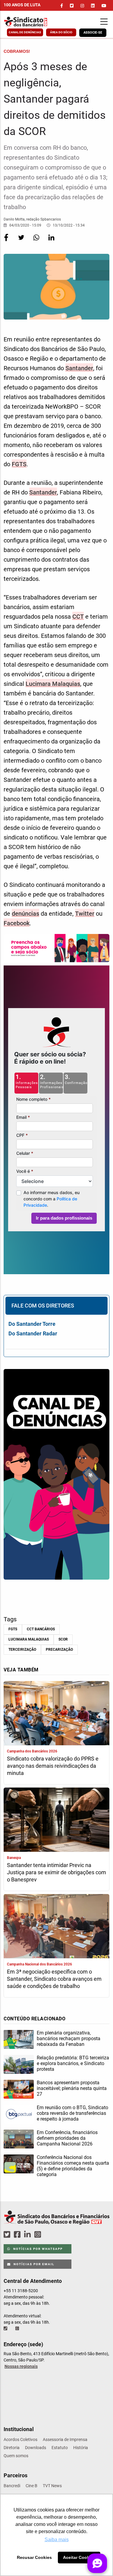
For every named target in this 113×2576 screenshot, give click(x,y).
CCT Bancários (41, 1629)
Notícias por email (33, 2264)
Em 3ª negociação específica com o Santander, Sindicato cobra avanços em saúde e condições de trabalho (54, 1979)
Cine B (31, 2486)
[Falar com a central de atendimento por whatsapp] (18, 2328)
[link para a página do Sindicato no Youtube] (104, 6)
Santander (79, 368)
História (81, 2448)
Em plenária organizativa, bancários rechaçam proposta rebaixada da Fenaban (69, 2039)
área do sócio (61, 32)
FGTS (19, 464)
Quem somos (16, 2456)
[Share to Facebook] (7, 242)
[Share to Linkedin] (51, 242)
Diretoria (12, 2448)
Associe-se (93, 33)
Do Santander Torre (32, 1324)
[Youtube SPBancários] (49, 2235)
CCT (78, 617)
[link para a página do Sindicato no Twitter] (72, 6)
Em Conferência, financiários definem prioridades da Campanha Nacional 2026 (67, 2138)
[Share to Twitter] (22, 242)
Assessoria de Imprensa (65, 2439)
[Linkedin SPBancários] (28, 2235)
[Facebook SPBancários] (18, 2235)
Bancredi (12, 2486)
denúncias (25, 914)
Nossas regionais (21, 2366)
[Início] (33, 22)
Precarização (59, 1650)
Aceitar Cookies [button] (79, 2557)
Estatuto (60, 2448)
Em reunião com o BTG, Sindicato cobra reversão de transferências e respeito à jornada (72, 2113)
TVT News (52, 2486)
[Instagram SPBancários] (39, 2235)
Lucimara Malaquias (53, 684)
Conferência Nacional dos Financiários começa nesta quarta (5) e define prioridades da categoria (73, 2166)
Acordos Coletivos (20, 2439)
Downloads (36, 2448)
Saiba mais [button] (57, 2540)
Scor (63, 1639)
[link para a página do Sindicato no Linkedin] (93, 6)
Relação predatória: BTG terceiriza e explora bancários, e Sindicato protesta (73, 2063)
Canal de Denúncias (25, 32)
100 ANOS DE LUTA (22, 5)
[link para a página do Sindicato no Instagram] (82, 6)
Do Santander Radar (33, 1333)
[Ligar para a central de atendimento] (6, 2328)
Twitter (85, 914)
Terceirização (22, 1650)
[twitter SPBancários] (8, 2235)
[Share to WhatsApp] (37, 242)
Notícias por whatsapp (37, 2249)
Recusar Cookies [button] (34, 2557)
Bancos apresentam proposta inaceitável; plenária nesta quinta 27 (72, 2088)
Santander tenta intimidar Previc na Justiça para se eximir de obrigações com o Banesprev (56, 1872)
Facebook (17, 923)
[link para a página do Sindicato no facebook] (62, 6)
